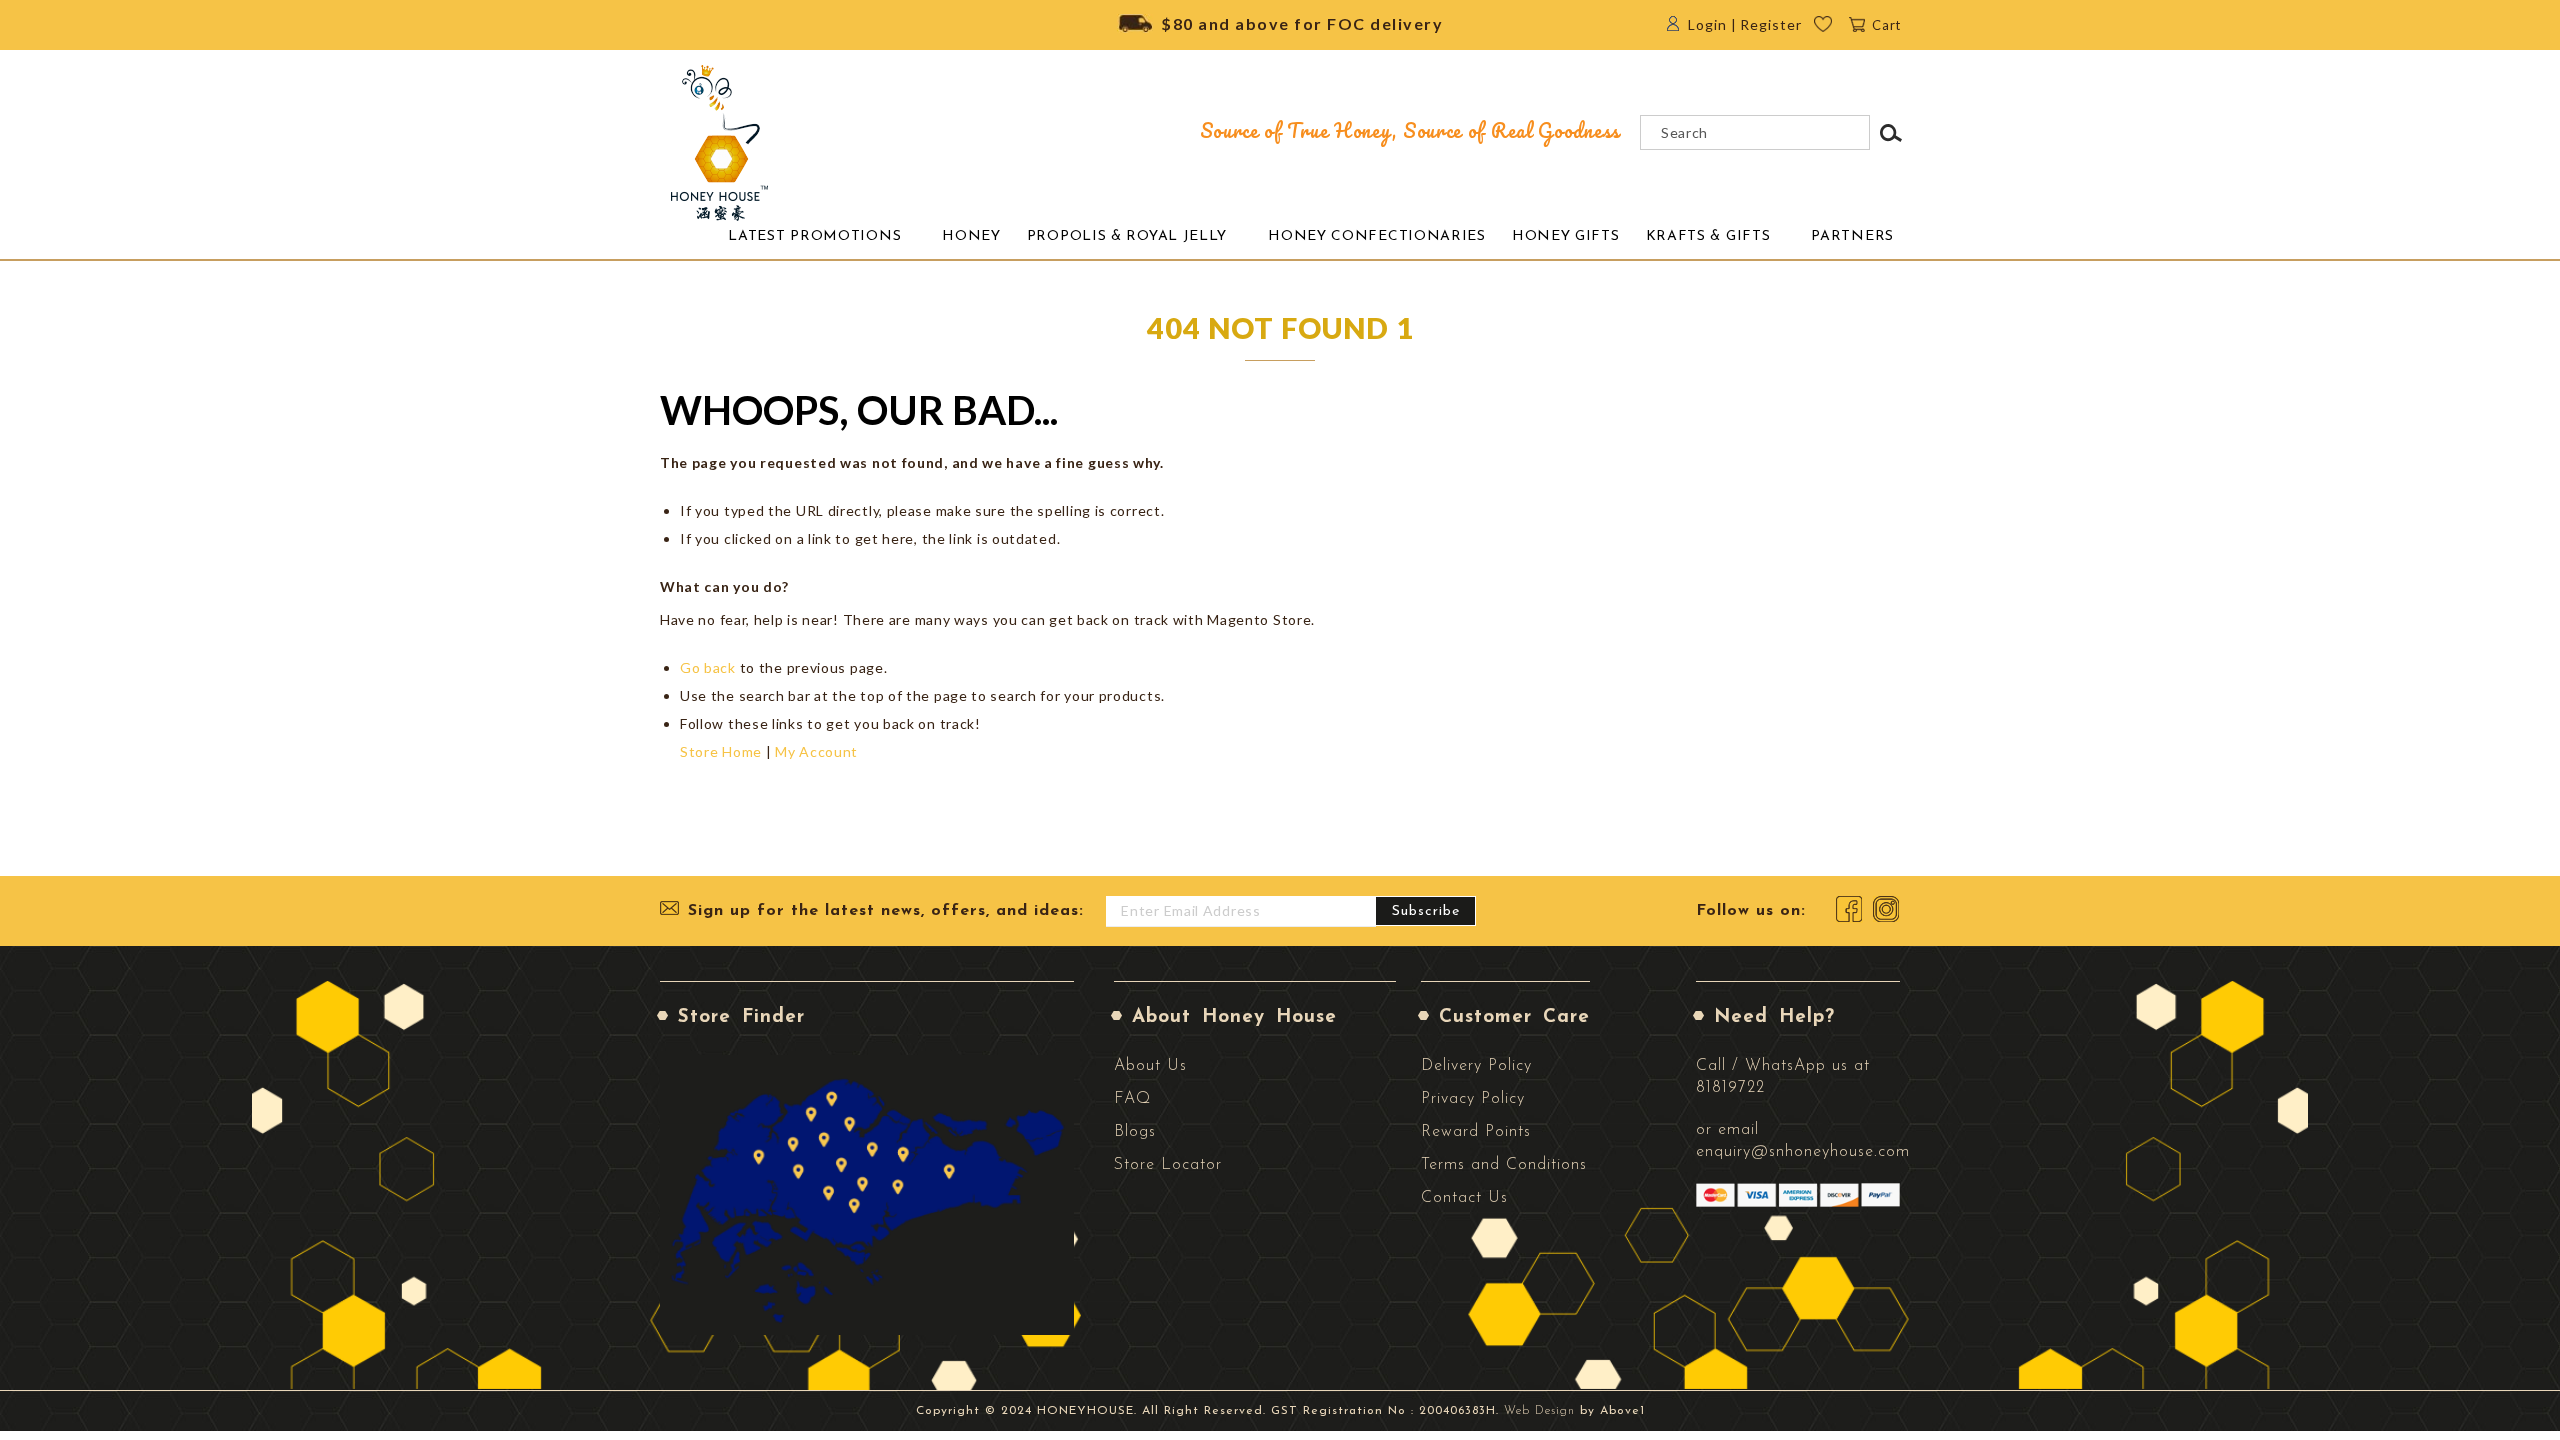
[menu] (1306, 236)
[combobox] (1755, 132)
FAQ (1132, 1099)
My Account (816, 751)
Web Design (1539, 1411)
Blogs (1135, 1132)
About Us (1150, 1066)
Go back (708, 667)
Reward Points (1476, 1132)
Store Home (721, 751)
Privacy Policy (1473, 1099)
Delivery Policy (1476, 1066)
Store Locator (1168, 1165)
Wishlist (1836, 29)
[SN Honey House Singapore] (720, 143)
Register (1771, 24)
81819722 (1730, 1088)
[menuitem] (814, 237)
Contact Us (1464, 1198)
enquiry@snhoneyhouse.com (1803, 1152)
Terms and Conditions (1504, 1165)
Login (1707, 24)
